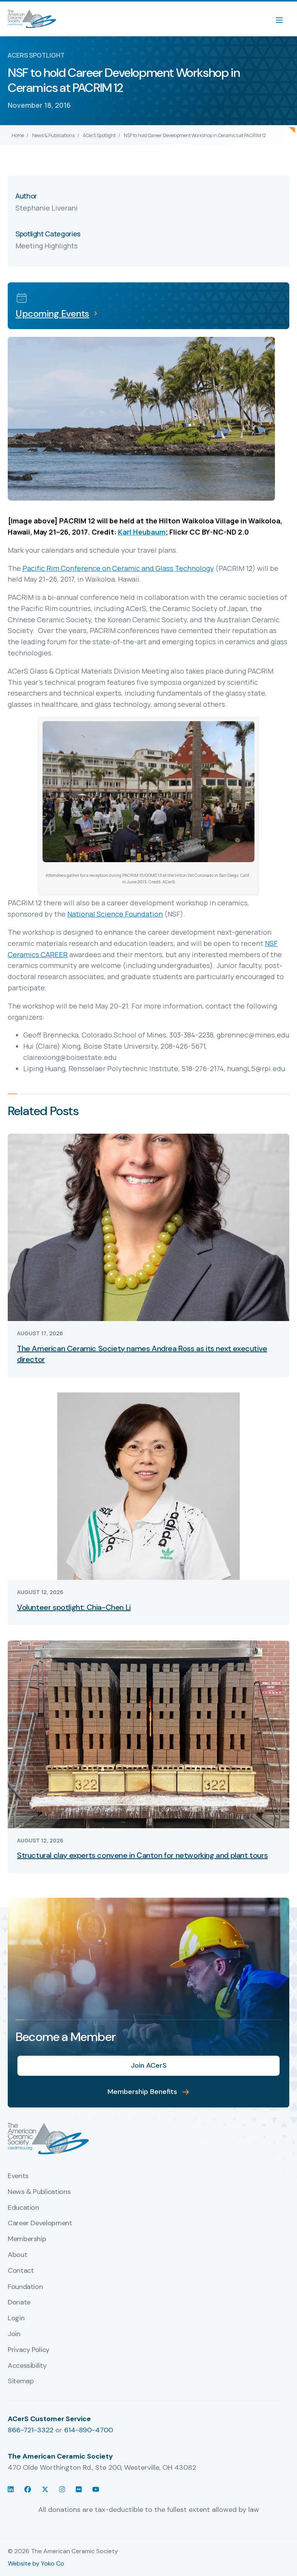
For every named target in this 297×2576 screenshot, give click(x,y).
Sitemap (21, 2381)
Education (23, 2208)
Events (18, 2176)
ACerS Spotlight (99, 135)
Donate (19, 2303)
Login (16, 2318)
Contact (21, 2271)
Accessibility (27, 2366)
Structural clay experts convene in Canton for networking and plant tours (142, 1855)
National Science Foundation (115, 914)
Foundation (25, 2287)
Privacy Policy (29, 2350)
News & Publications (53, 135)
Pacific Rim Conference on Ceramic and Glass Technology (118, 568)
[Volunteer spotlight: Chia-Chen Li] (148, 1486)
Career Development (40, 2223)
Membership (27, 2239)
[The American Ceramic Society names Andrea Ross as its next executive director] (148, 1227)
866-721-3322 (31, 2430)
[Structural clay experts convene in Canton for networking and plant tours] (148, 1734)
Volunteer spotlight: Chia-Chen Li (74, 1607)
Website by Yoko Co (36, 2563)
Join (14, 2334)
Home (18, 135)
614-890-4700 (89, 2430)
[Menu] (283, 19)
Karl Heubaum (142, 532)
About (17, 2255)
